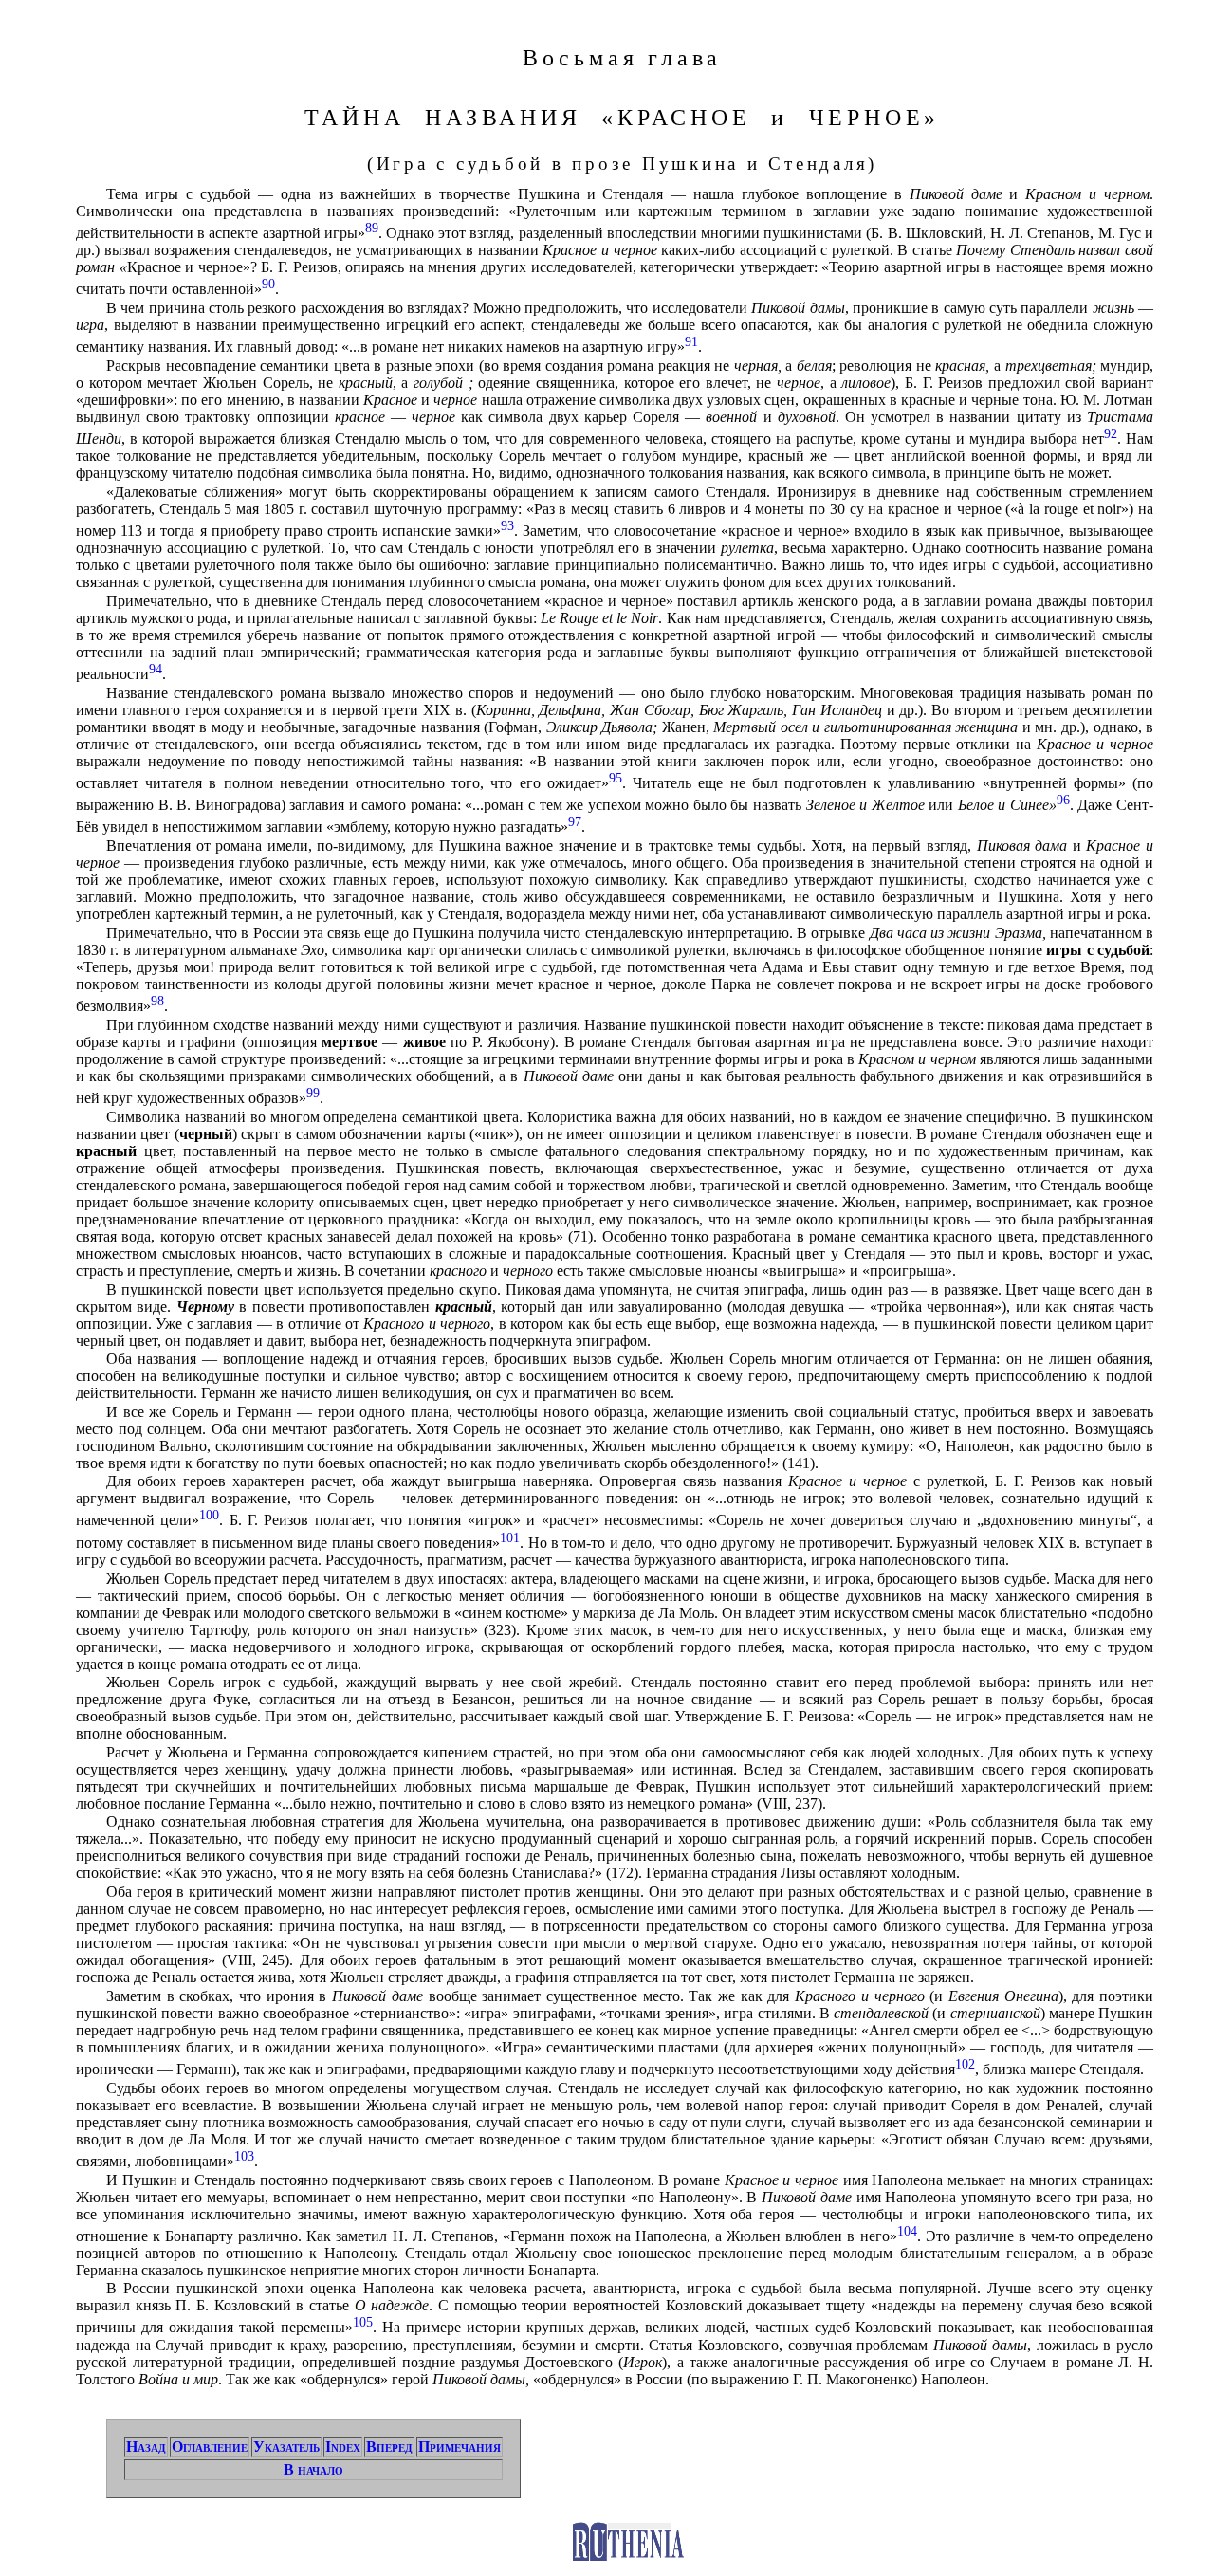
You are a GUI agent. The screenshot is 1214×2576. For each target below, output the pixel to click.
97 (575, 821)
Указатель (286, 2447)
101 (510, 1537)
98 (157, 1001)
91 (691, 341)
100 (209, 1515)
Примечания (460, 2447)
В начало (313, 2469)
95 (616, 778)
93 (507, 525)
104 (907, 2231)
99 (313, 1093)
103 (244, 2156)
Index (343, 2447)
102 (965, 2064)
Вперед (389, 2447)
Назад (146, 2447)
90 (268, 284)
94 (156, 669)
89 (372, 228)
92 (1111, 433)
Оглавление (210, 2447)
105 (363, 2322)
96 (1063, 800)
